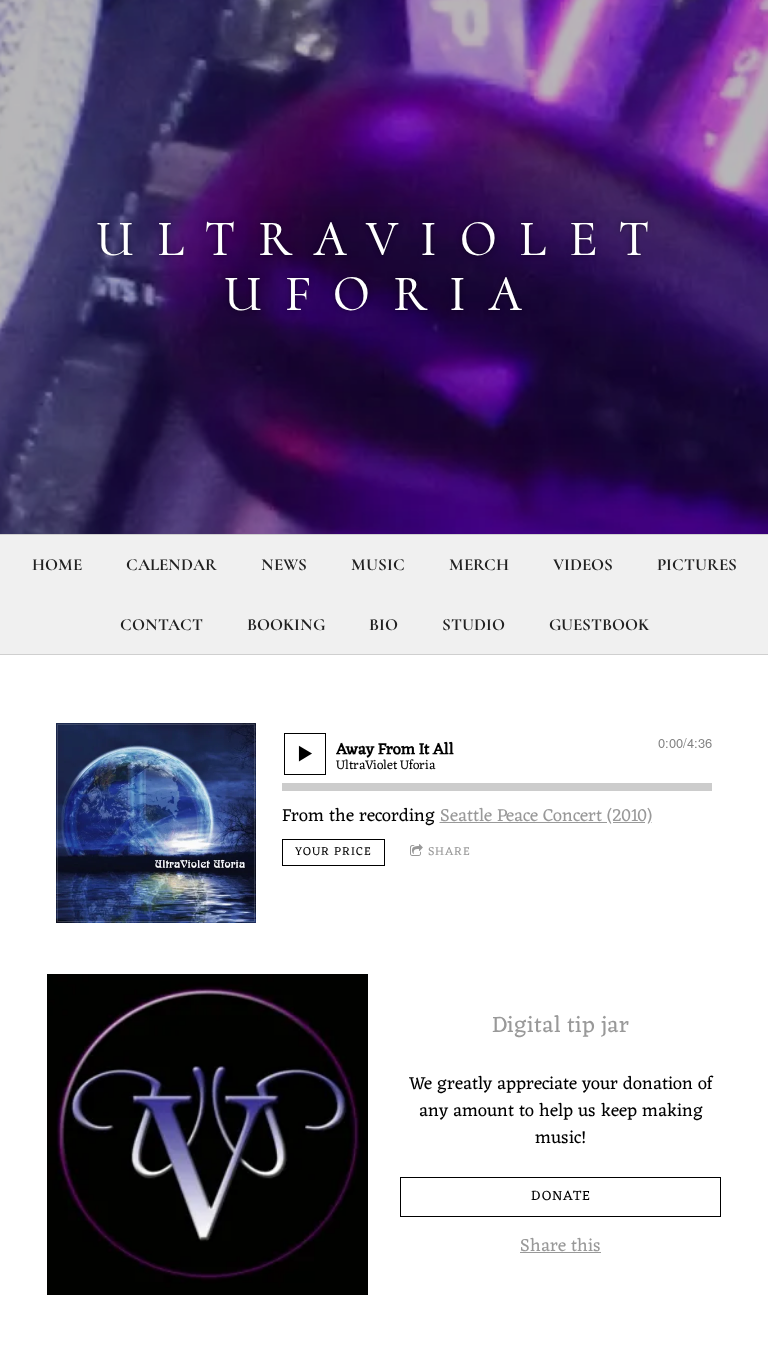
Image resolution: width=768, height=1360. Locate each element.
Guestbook (599, 624)
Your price (333, 852)
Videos (583, 564)
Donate (561, 1196)
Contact (161, 624)
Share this (560, 1246)
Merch (479, 564)
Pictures (697, 564)
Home (57, 564)
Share (449, 852)
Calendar (171, 564)
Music (378, 564)
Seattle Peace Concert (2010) (546, 816)
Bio (383, 624)
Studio (473, 624)
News (284, 564)
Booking (286, 624)
